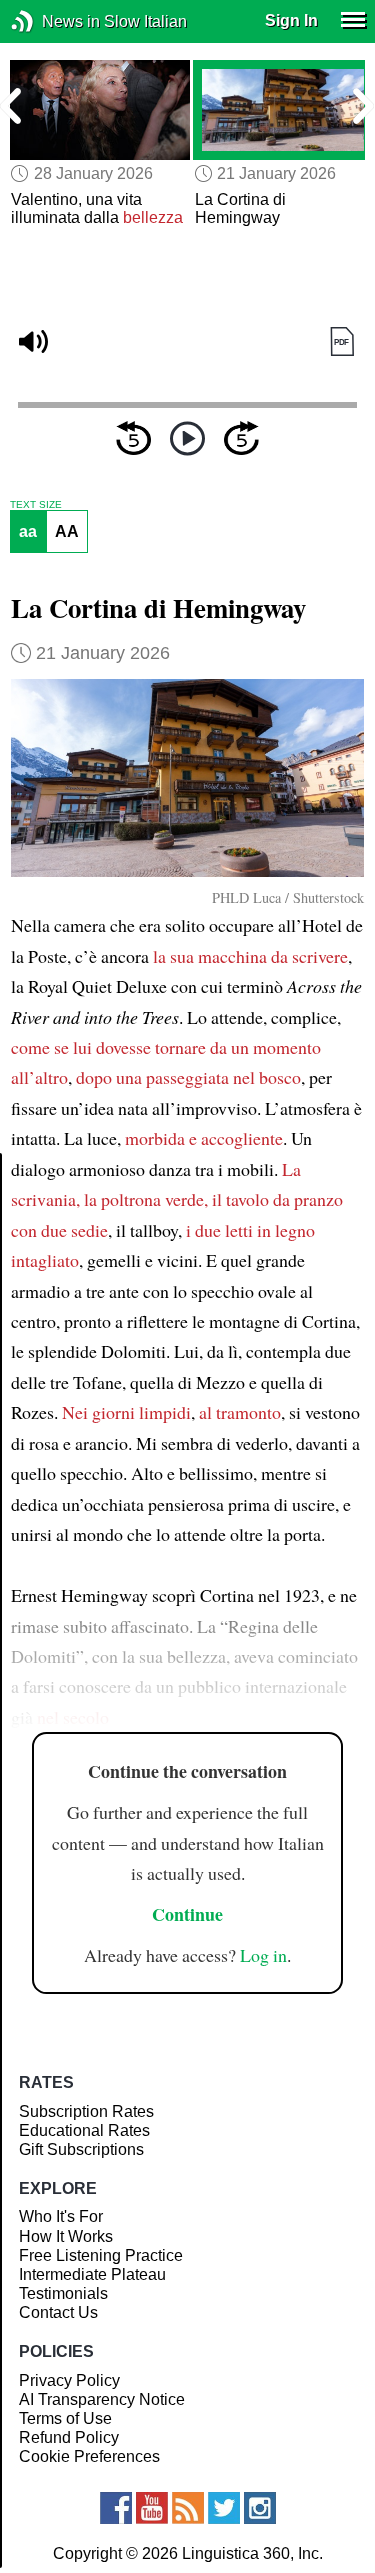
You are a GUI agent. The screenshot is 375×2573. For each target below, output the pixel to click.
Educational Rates (84, 2130)
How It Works (66, 2236)
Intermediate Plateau (92, 2274)
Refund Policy (69, 2437)
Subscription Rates (86, 2111)
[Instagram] (260, 2508)
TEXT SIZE (36, 505)
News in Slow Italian (52, 21)
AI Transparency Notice (102, 2399)
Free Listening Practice (101, 2255)
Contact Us (58, 2312)
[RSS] (188, 2508)
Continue (187, 1914)
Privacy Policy (69, 2380)
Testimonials (63, 2293)
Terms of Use (65, 2418)
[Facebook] (116, 2508)
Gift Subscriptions (81, 2149)
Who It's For (61, 2216)
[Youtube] (152, 2508)
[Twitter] (224, 2508)
